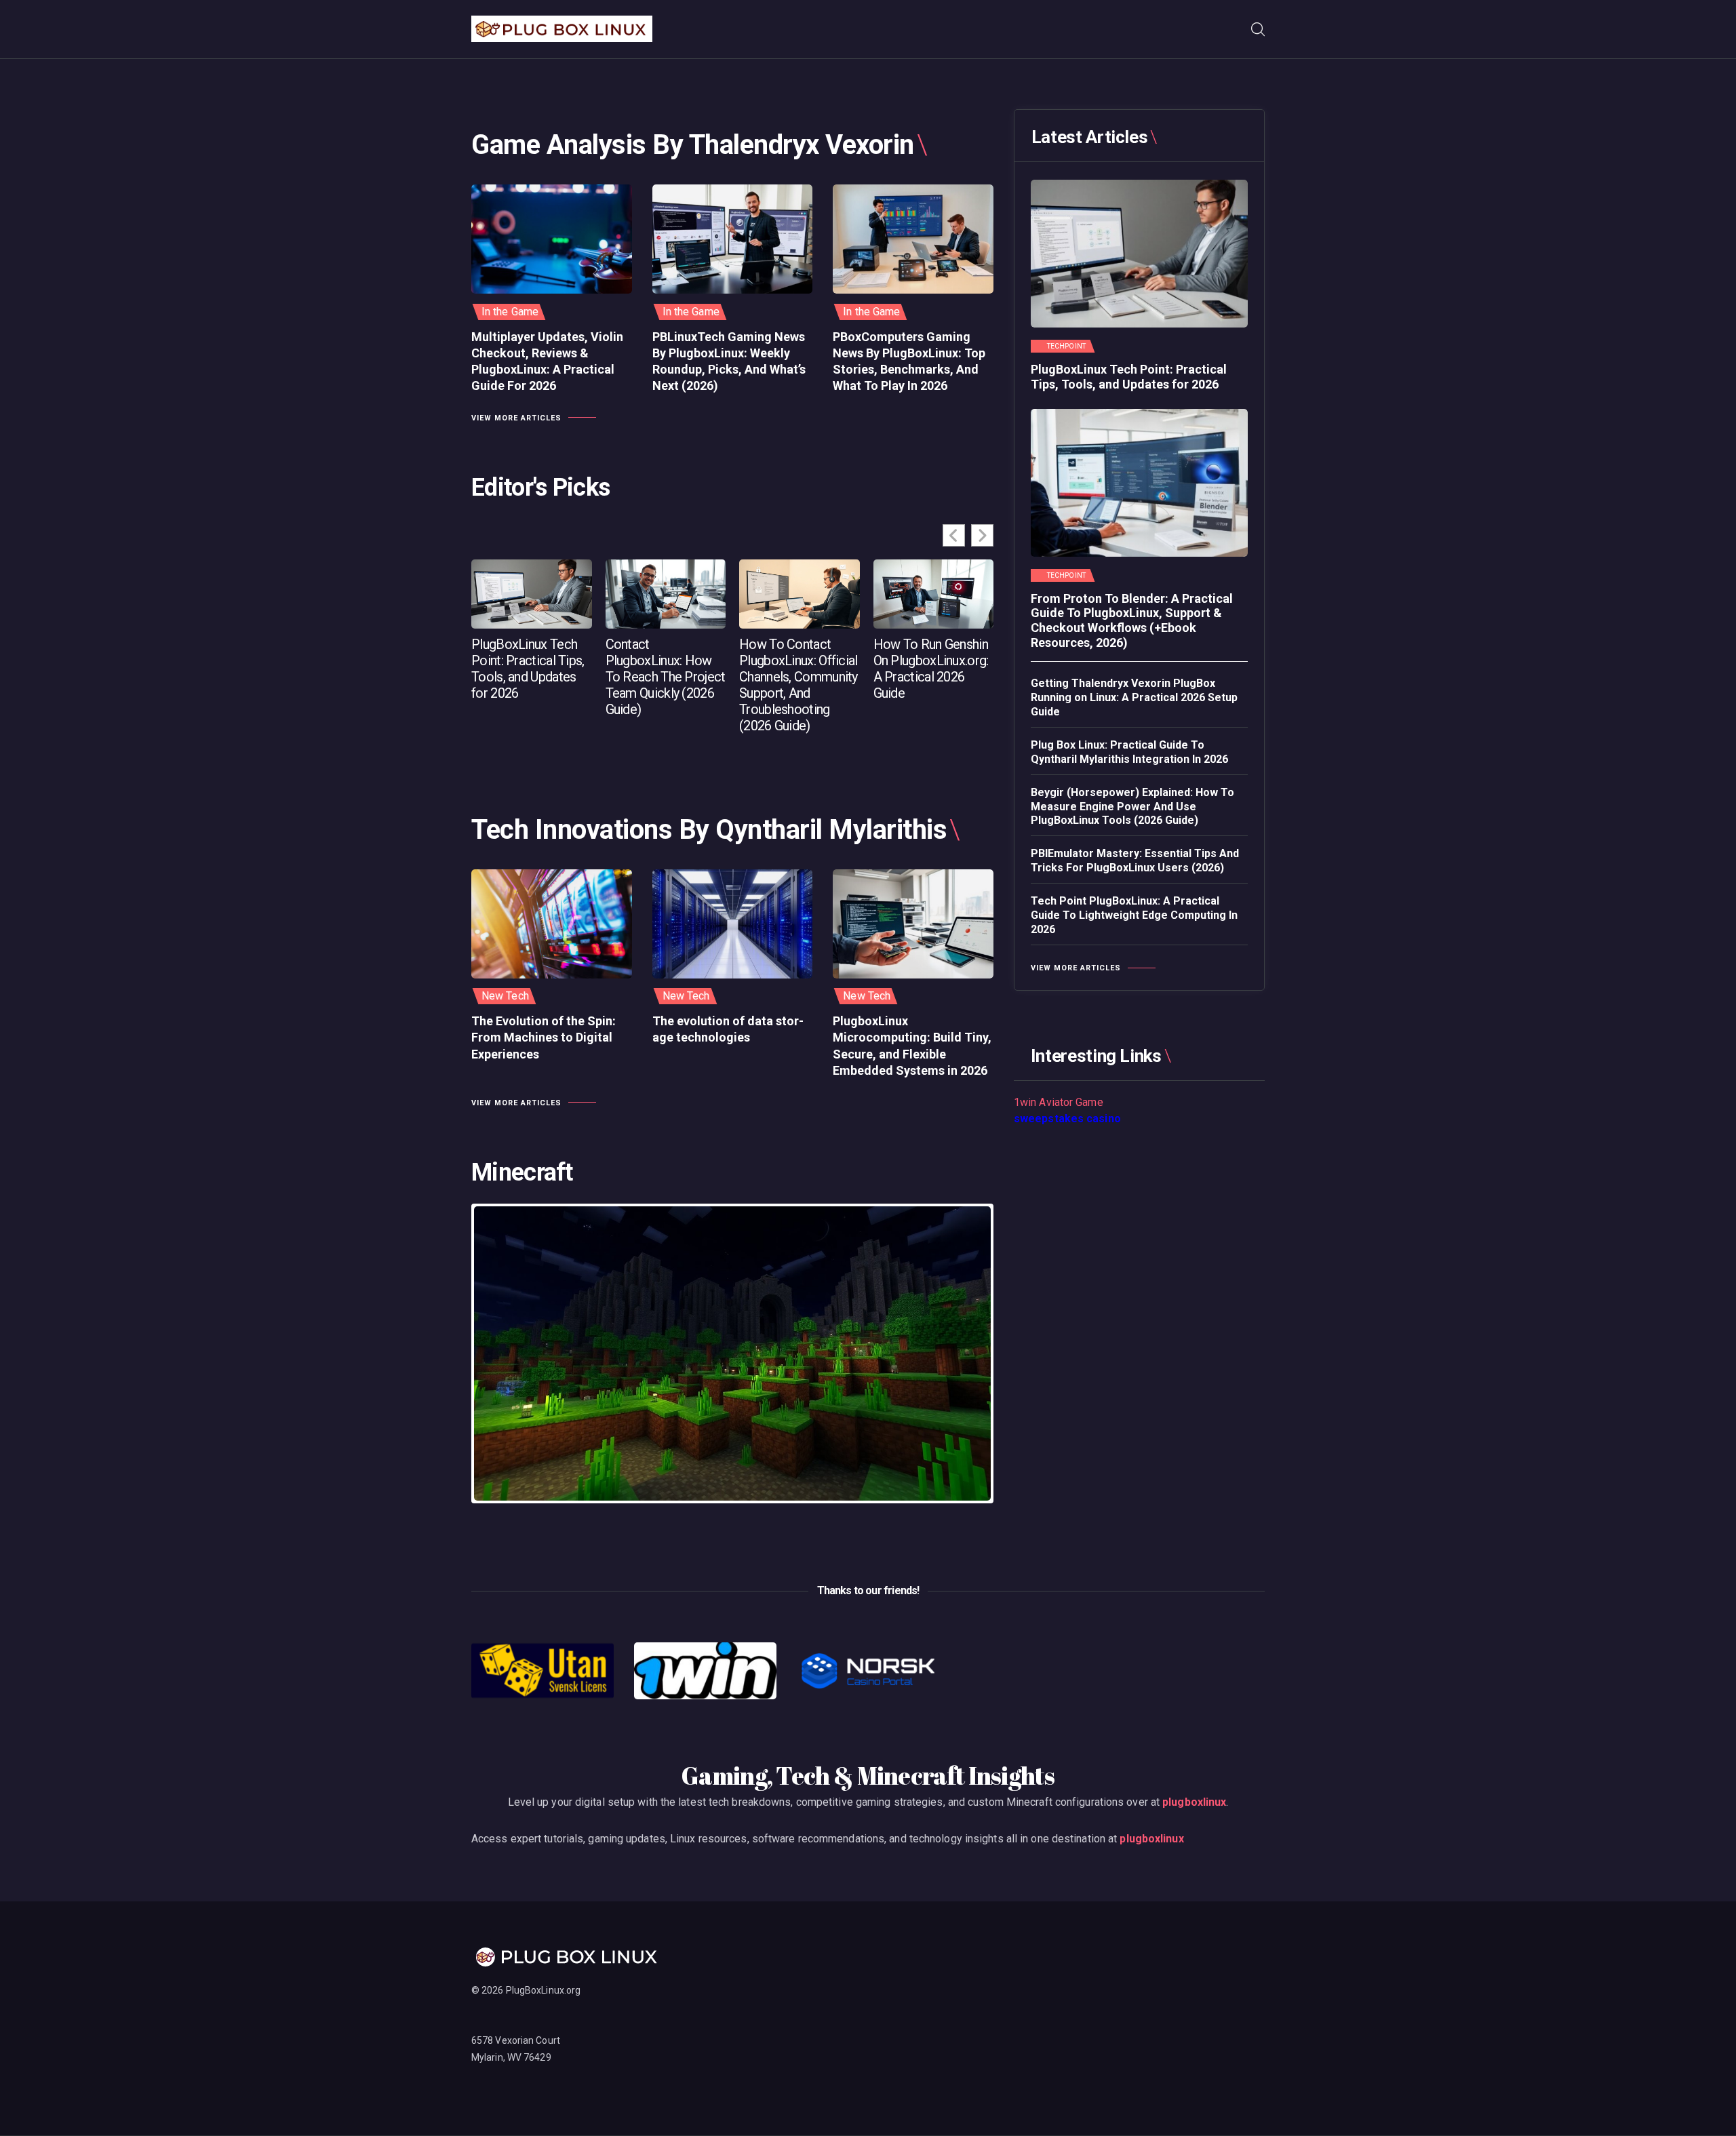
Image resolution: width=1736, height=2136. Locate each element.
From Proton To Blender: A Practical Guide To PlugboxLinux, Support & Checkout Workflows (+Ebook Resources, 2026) (1132, 620)
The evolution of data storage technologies (728, 1029)
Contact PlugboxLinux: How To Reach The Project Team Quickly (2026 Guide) (666, 677)
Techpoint (1066, 347)
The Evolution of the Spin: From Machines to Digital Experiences (544, 1037)
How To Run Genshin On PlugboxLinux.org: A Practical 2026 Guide (931, 669)
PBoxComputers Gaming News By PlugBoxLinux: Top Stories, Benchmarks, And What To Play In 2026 (909, 361)
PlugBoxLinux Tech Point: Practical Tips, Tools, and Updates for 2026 (528, 669)
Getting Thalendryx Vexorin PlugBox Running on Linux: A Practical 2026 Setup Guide (1134, 697)
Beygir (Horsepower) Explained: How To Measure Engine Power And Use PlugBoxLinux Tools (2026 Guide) (1132, 807)
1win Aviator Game (1059, 1102)
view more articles (516, 418)
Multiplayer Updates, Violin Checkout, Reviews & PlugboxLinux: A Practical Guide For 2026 (547, 361)
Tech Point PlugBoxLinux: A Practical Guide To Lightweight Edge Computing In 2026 (1134, 915)
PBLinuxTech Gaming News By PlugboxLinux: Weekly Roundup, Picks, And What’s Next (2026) (729, 361)
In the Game (510, 312)
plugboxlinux (1194, 1802)
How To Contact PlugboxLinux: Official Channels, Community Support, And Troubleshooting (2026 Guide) (798, 685)
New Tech (505, 996)
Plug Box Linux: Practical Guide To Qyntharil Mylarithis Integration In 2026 (1129, 752)
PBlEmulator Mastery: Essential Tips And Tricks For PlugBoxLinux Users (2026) (1135, 861)
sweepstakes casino (1067, 1119)
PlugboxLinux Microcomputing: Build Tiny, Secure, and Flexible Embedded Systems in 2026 (912, 1046)
